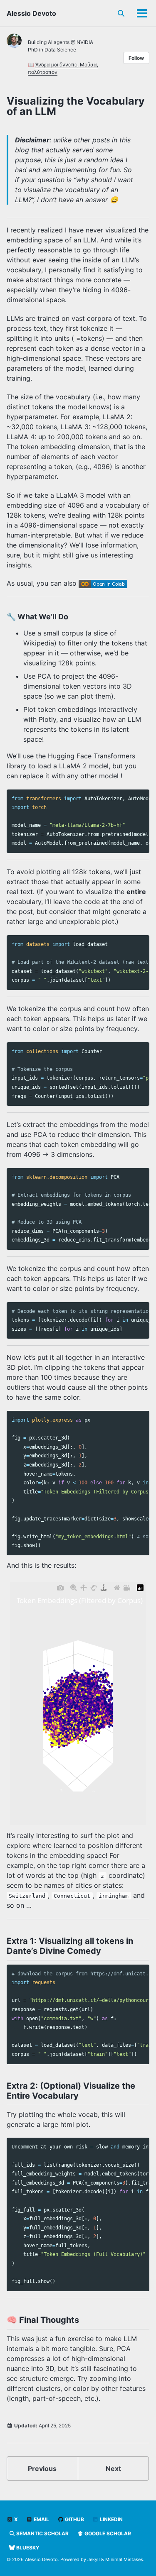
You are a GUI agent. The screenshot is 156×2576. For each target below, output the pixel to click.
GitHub (74, 2519)
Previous (42, 2468)
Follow (136, 58)
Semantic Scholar (42, 2533)
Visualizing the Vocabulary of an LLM (76, 106)
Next (113, 2468)
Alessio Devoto (31, 13)
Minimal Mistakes (124, 2559)
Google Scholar (107, 2533)
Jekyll (94, 2559)
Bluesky (27, 2548)
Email (41, 2519)
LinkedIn (111, 2519)
